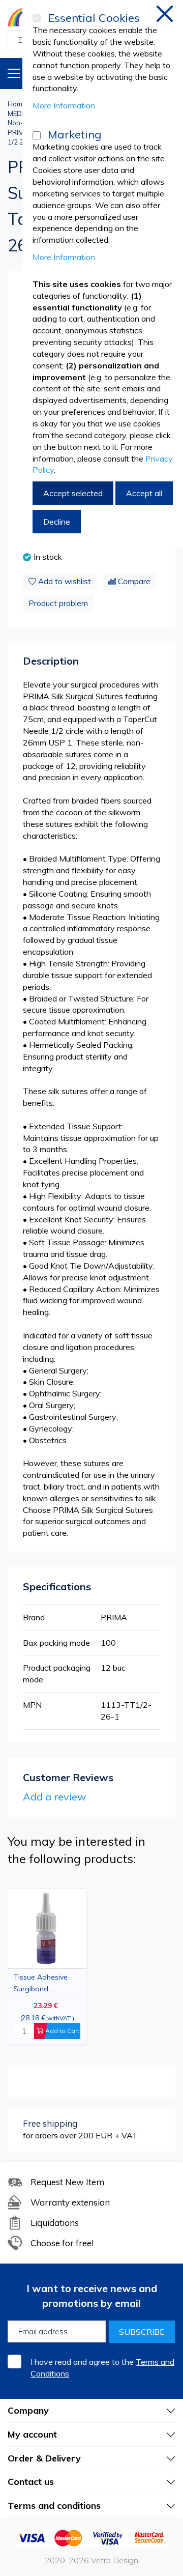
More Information (64, 105)
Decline (57, 522)
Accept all (144, 493)
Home (17, 104)
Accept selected (73, 493)
